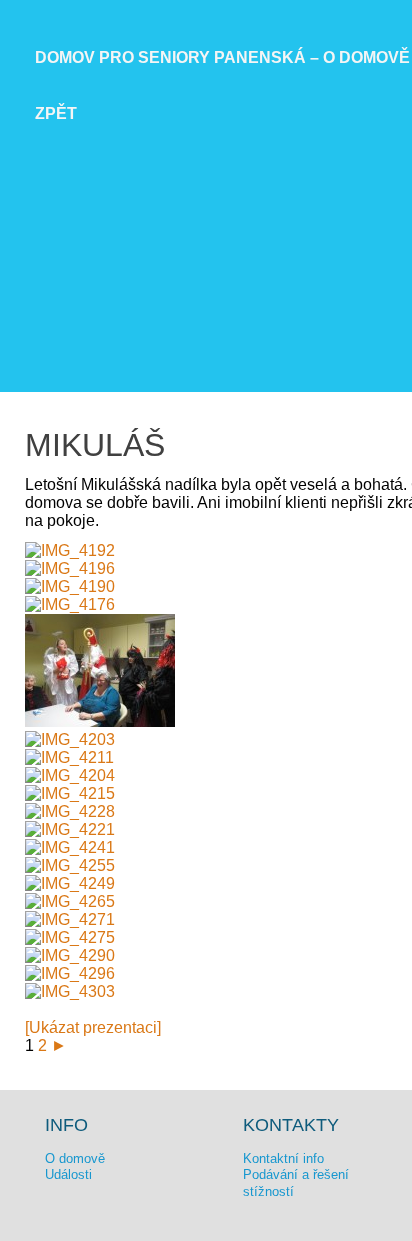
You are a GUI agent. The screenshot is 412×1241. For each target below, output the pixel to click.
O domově (75, 1158)
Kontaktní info (283, 1158)
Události (68, 1174)
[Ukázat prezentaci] (93, 1027)
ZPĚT (56, 113)
